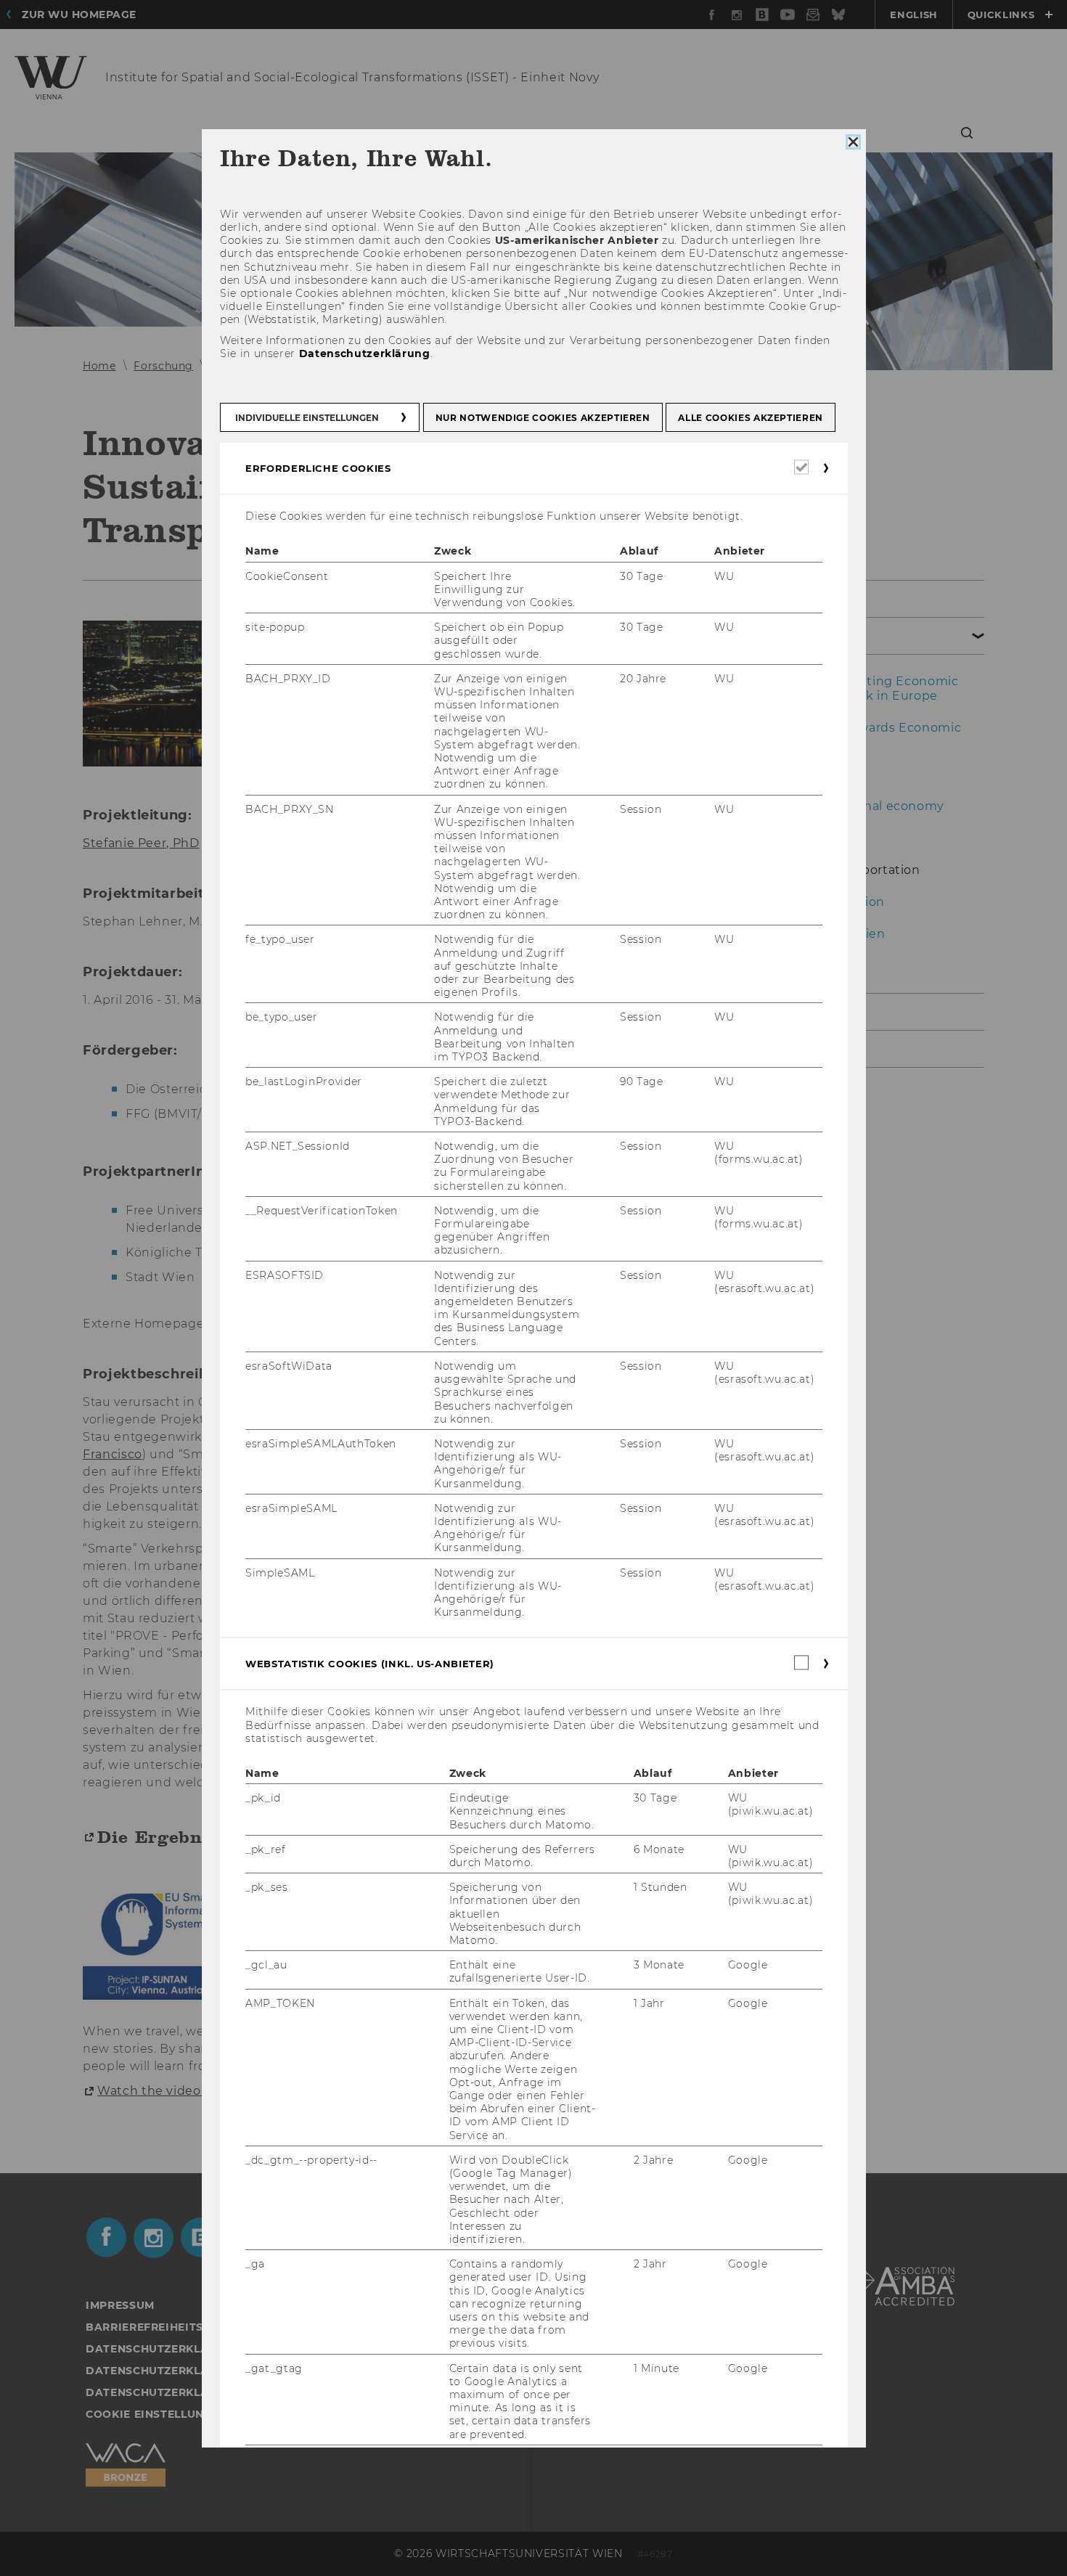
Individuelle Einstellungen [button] (307, 418)
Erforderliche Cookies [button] (318, 468)
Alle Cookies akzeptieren (751, 418)
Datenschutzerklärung (364, 353)
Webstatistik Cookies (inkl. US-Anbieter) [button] (370, 1664)
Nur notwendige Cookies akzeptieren (542, 418)
